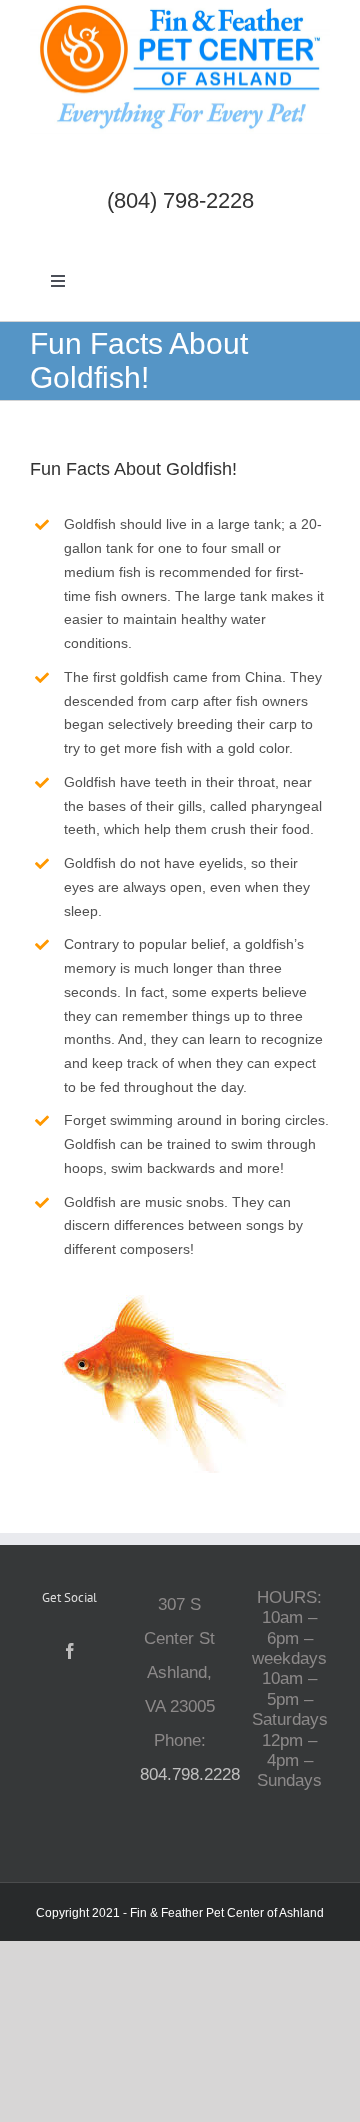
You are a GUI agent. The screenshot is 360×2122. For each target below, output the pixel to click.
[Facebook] (70, 1651)
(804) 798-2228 (180, 200)
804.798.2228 (190, 1774)
